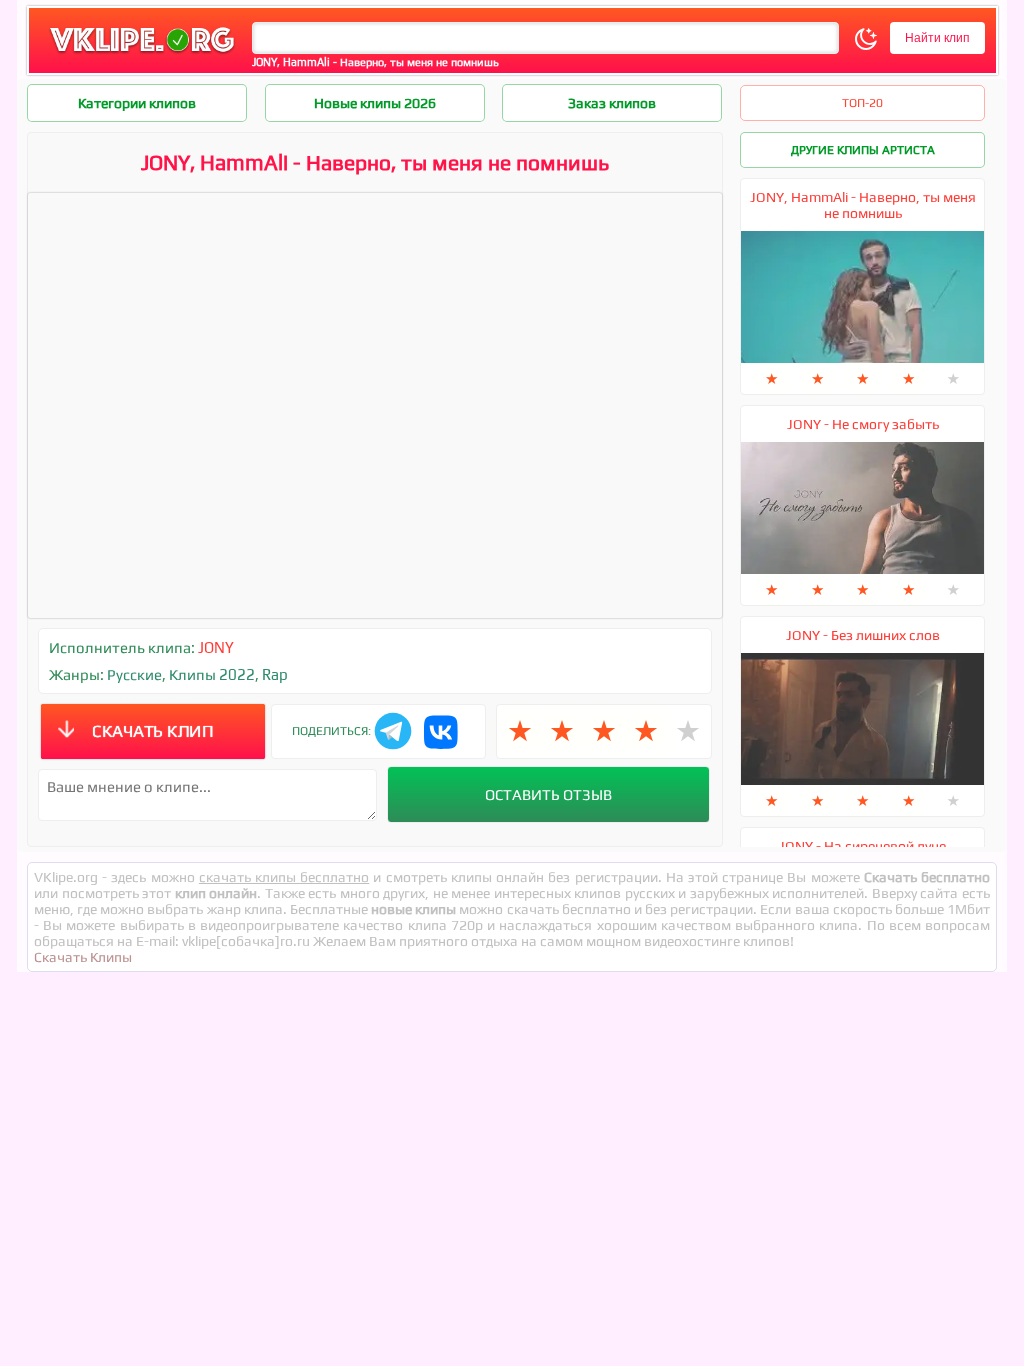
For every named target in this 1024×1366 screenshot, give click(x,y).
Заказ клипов (612, 103)
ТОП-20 (862, 103)
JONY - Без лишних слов (863, 635)
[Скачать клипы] (142, 53)
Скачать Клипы (83, 957)
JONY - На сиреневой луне (862, 846)
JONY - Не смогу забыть (863, 424)
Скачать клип (152, 731)
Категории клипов (137, 103)
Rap (275, 674)
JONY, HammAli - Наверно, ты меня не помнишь (863, 205)
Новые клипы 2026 (375, 103)
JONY (216, 647)
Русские (134, 674)
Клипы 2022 (212, 674)
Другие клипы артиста (863, 150)
